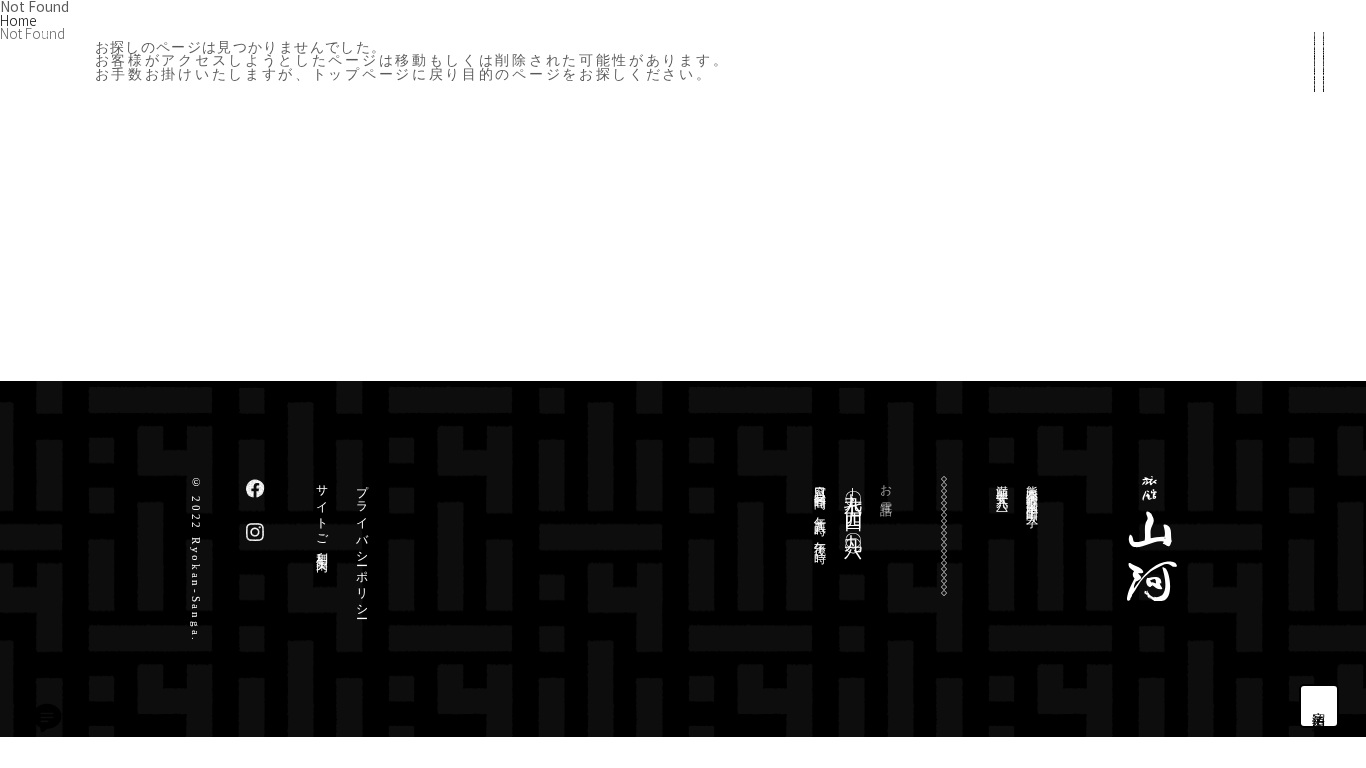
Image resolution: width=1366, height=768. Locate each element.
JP (1319, 583)
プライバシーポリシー (362, 545)
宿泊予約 (1319, 706)
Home (18, 20)
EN (1319, 617)
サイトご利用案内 (322, 515)
